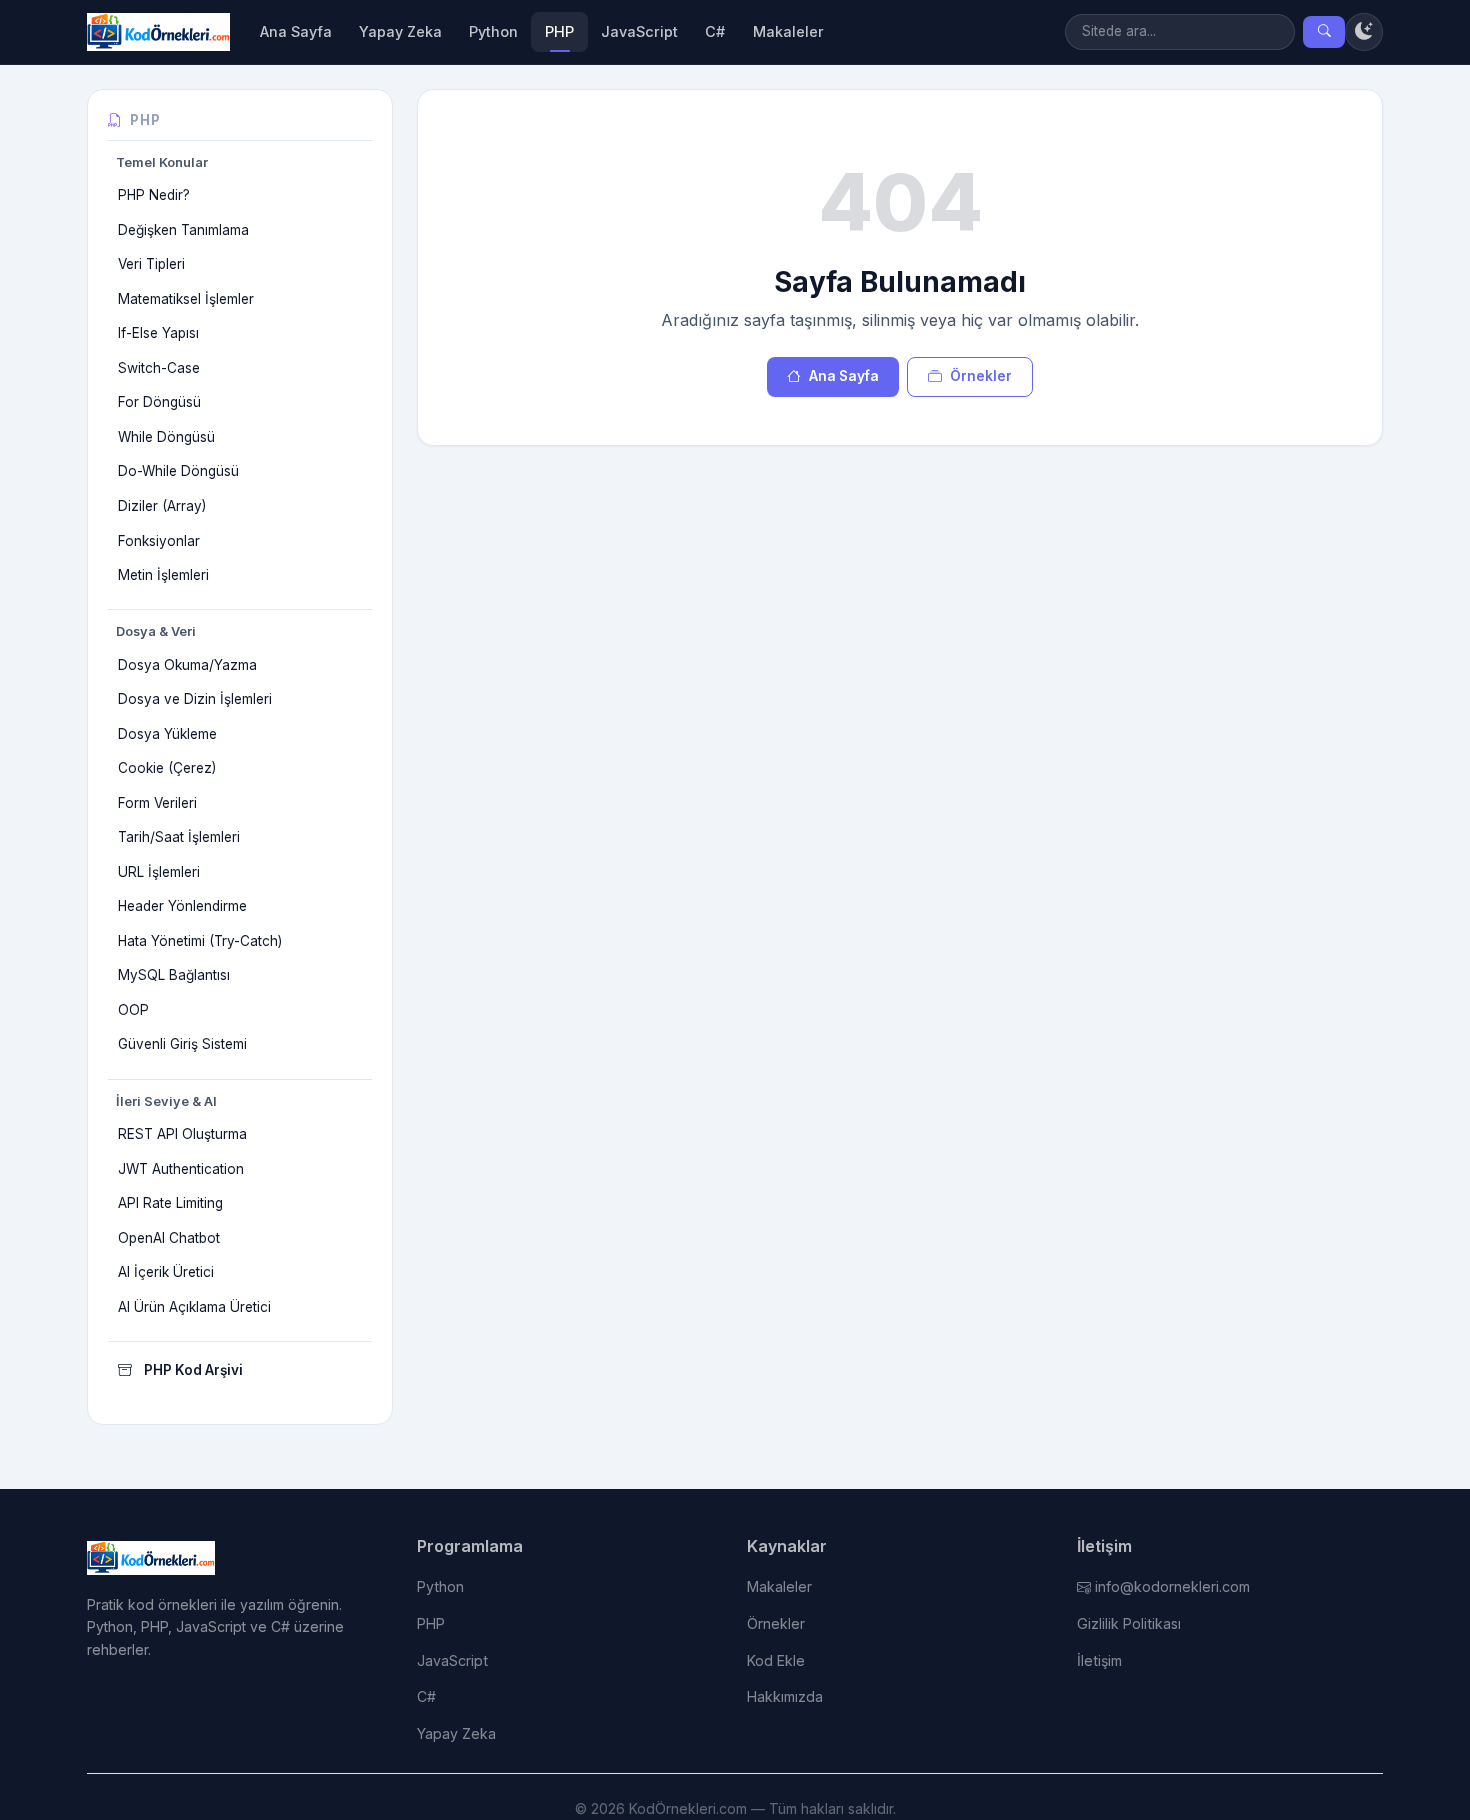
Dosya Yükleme (167, 734)
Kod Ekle (776, 1660)
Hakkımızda (785, 1696)
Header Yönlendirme (182, 906)
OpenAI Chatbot (169, 1238)
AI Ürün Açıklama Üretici (194, 1307)
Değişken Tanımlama (183, 230)
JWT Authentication (181, 1169)
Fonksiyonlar (159, 541)
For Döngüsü (159, 402)
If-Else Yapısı (158, 333)
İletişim (1099, 1660)
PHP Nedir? (154, 195)
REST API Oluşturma (182, 1134)
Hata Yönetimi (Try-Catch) (200, 941)
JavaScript (639, 31)
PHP (559, 31)
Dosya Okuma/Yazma (187, 665)
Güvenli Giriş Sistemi (182, 1044)
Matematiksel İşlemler (186, 299)
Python (493, 31)
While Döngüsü (166, 437)
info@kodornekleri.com (1172, 1586)
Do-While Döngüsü (178, 471)
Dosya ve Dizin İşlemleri (195, 699)
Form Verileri (157, 803)
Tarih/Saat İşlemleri (179, 837)
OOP (133, 1010)
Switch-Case (159, 368)
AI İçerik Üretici (166, 1272)
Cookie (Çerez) (167, 768)
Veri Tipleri (151, 264)
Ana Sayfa (296, 31)
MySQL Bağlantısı (174, 975)
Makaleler (788, 31)
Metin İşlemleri (163, 575)
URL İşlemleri (159, 872)
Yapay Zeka (400, 31)
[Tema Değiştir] (1364, 32)
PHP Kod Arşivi (193, 1370)
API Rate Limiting (170, 1203)
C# (715, 31)
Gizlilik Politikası (1129, 1623)
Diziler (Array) (162, 506)
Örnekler (981, 376)
